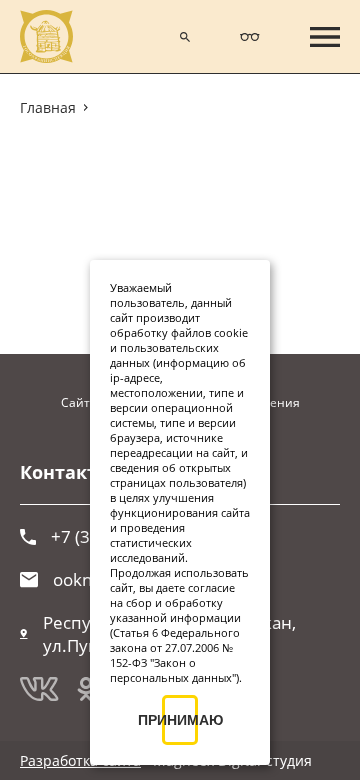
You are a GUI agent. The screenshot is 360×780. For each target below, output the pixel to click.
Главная (48, 107)
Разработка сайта (80, 760)
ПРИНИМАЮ (180, 720)
